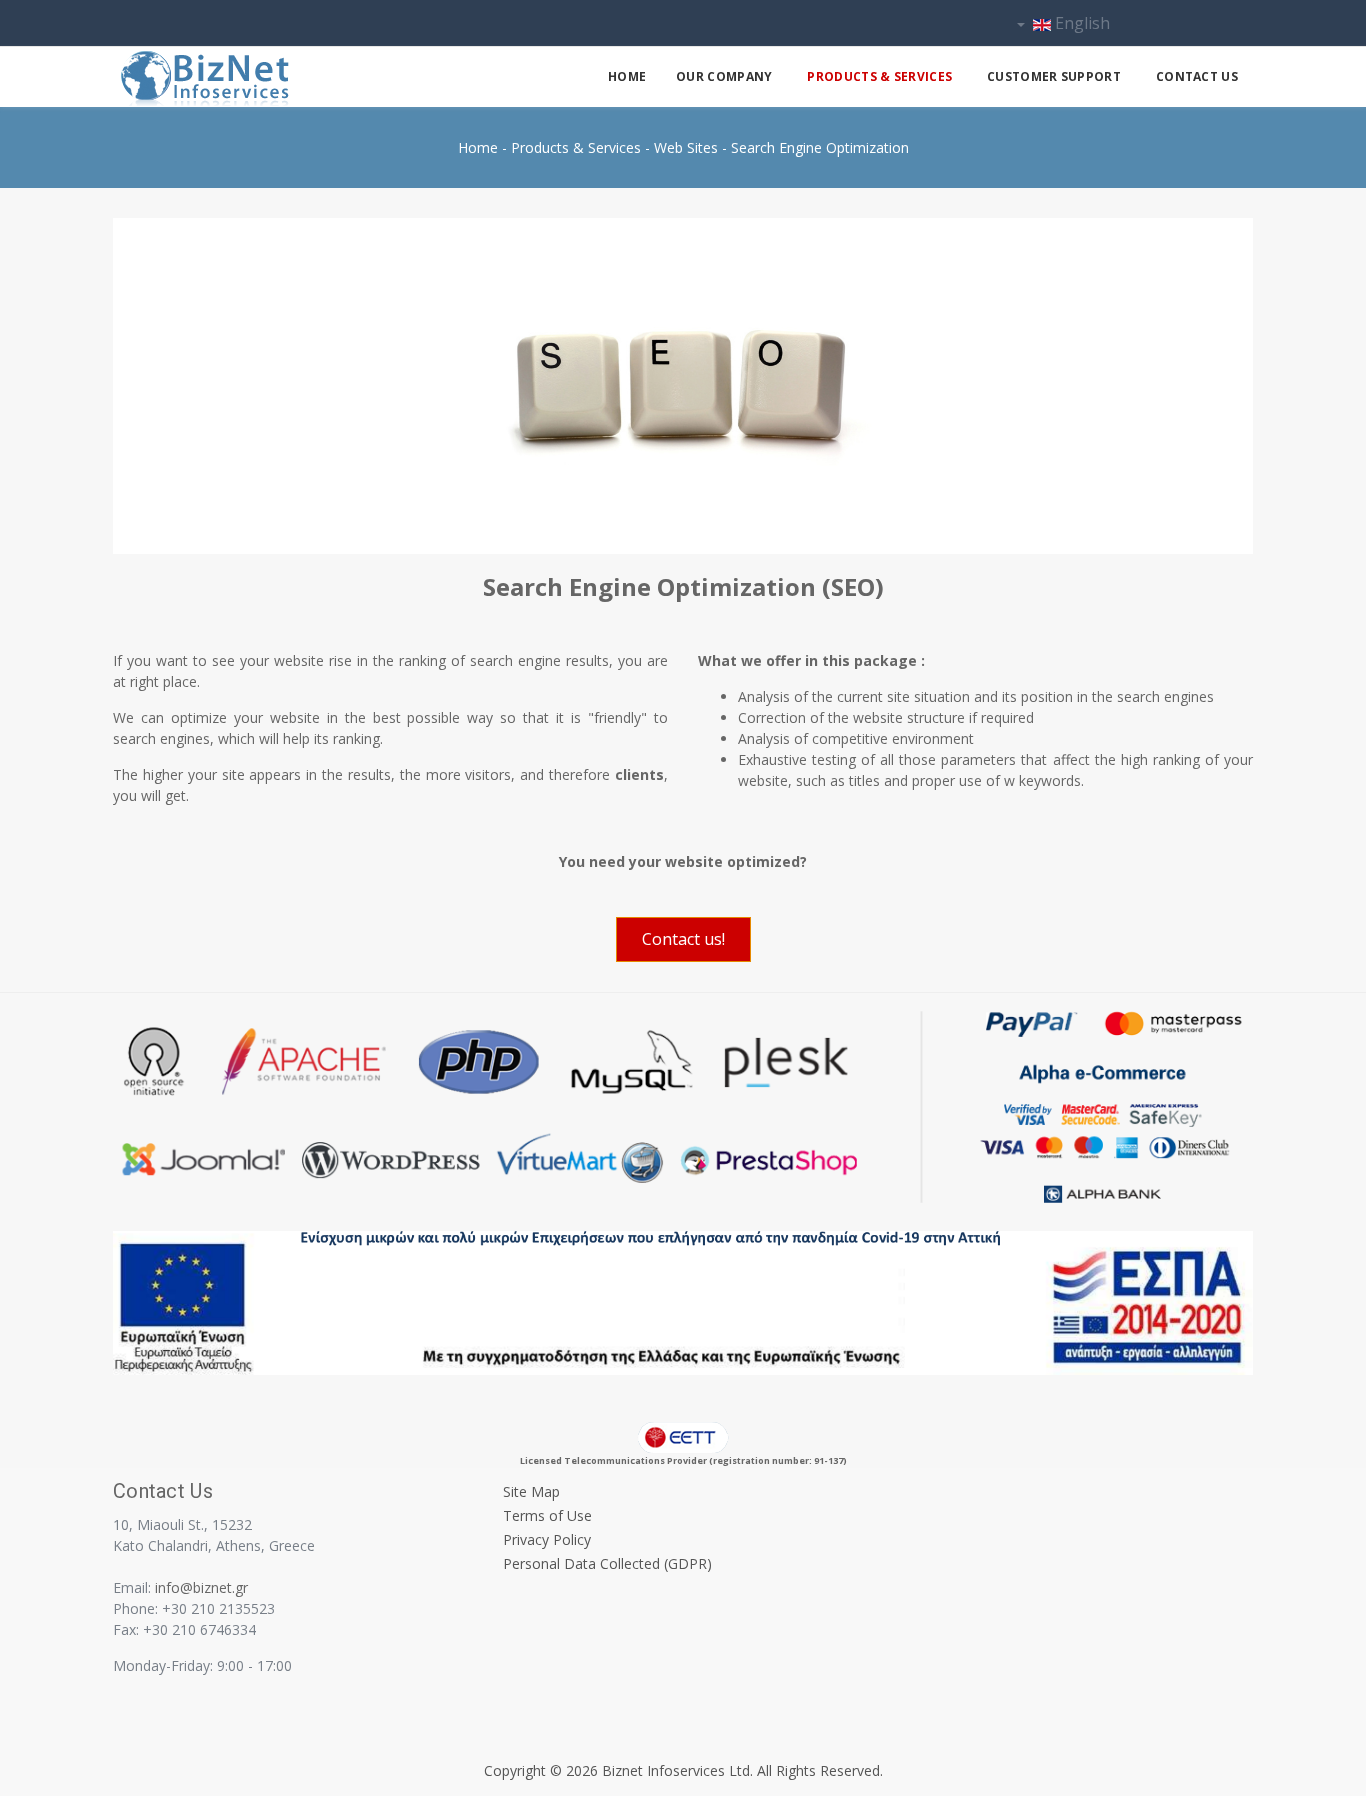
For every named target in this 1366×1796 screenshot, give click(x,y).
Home (627, 76)
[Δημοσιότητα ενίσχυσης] (683, 1301)
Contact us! (683, 939)
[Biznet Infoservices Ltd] (263, 78)
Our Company (724, 76)
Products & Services (879, 76)
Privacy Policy (547, 1539)
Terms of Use (547, 1515)
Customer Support (1054, 76)
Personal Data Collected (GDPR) (607, 1563)
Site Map (531, 1491)
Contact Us (1197, 76)
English (1080, 23)
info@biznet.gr (201, 1587)
